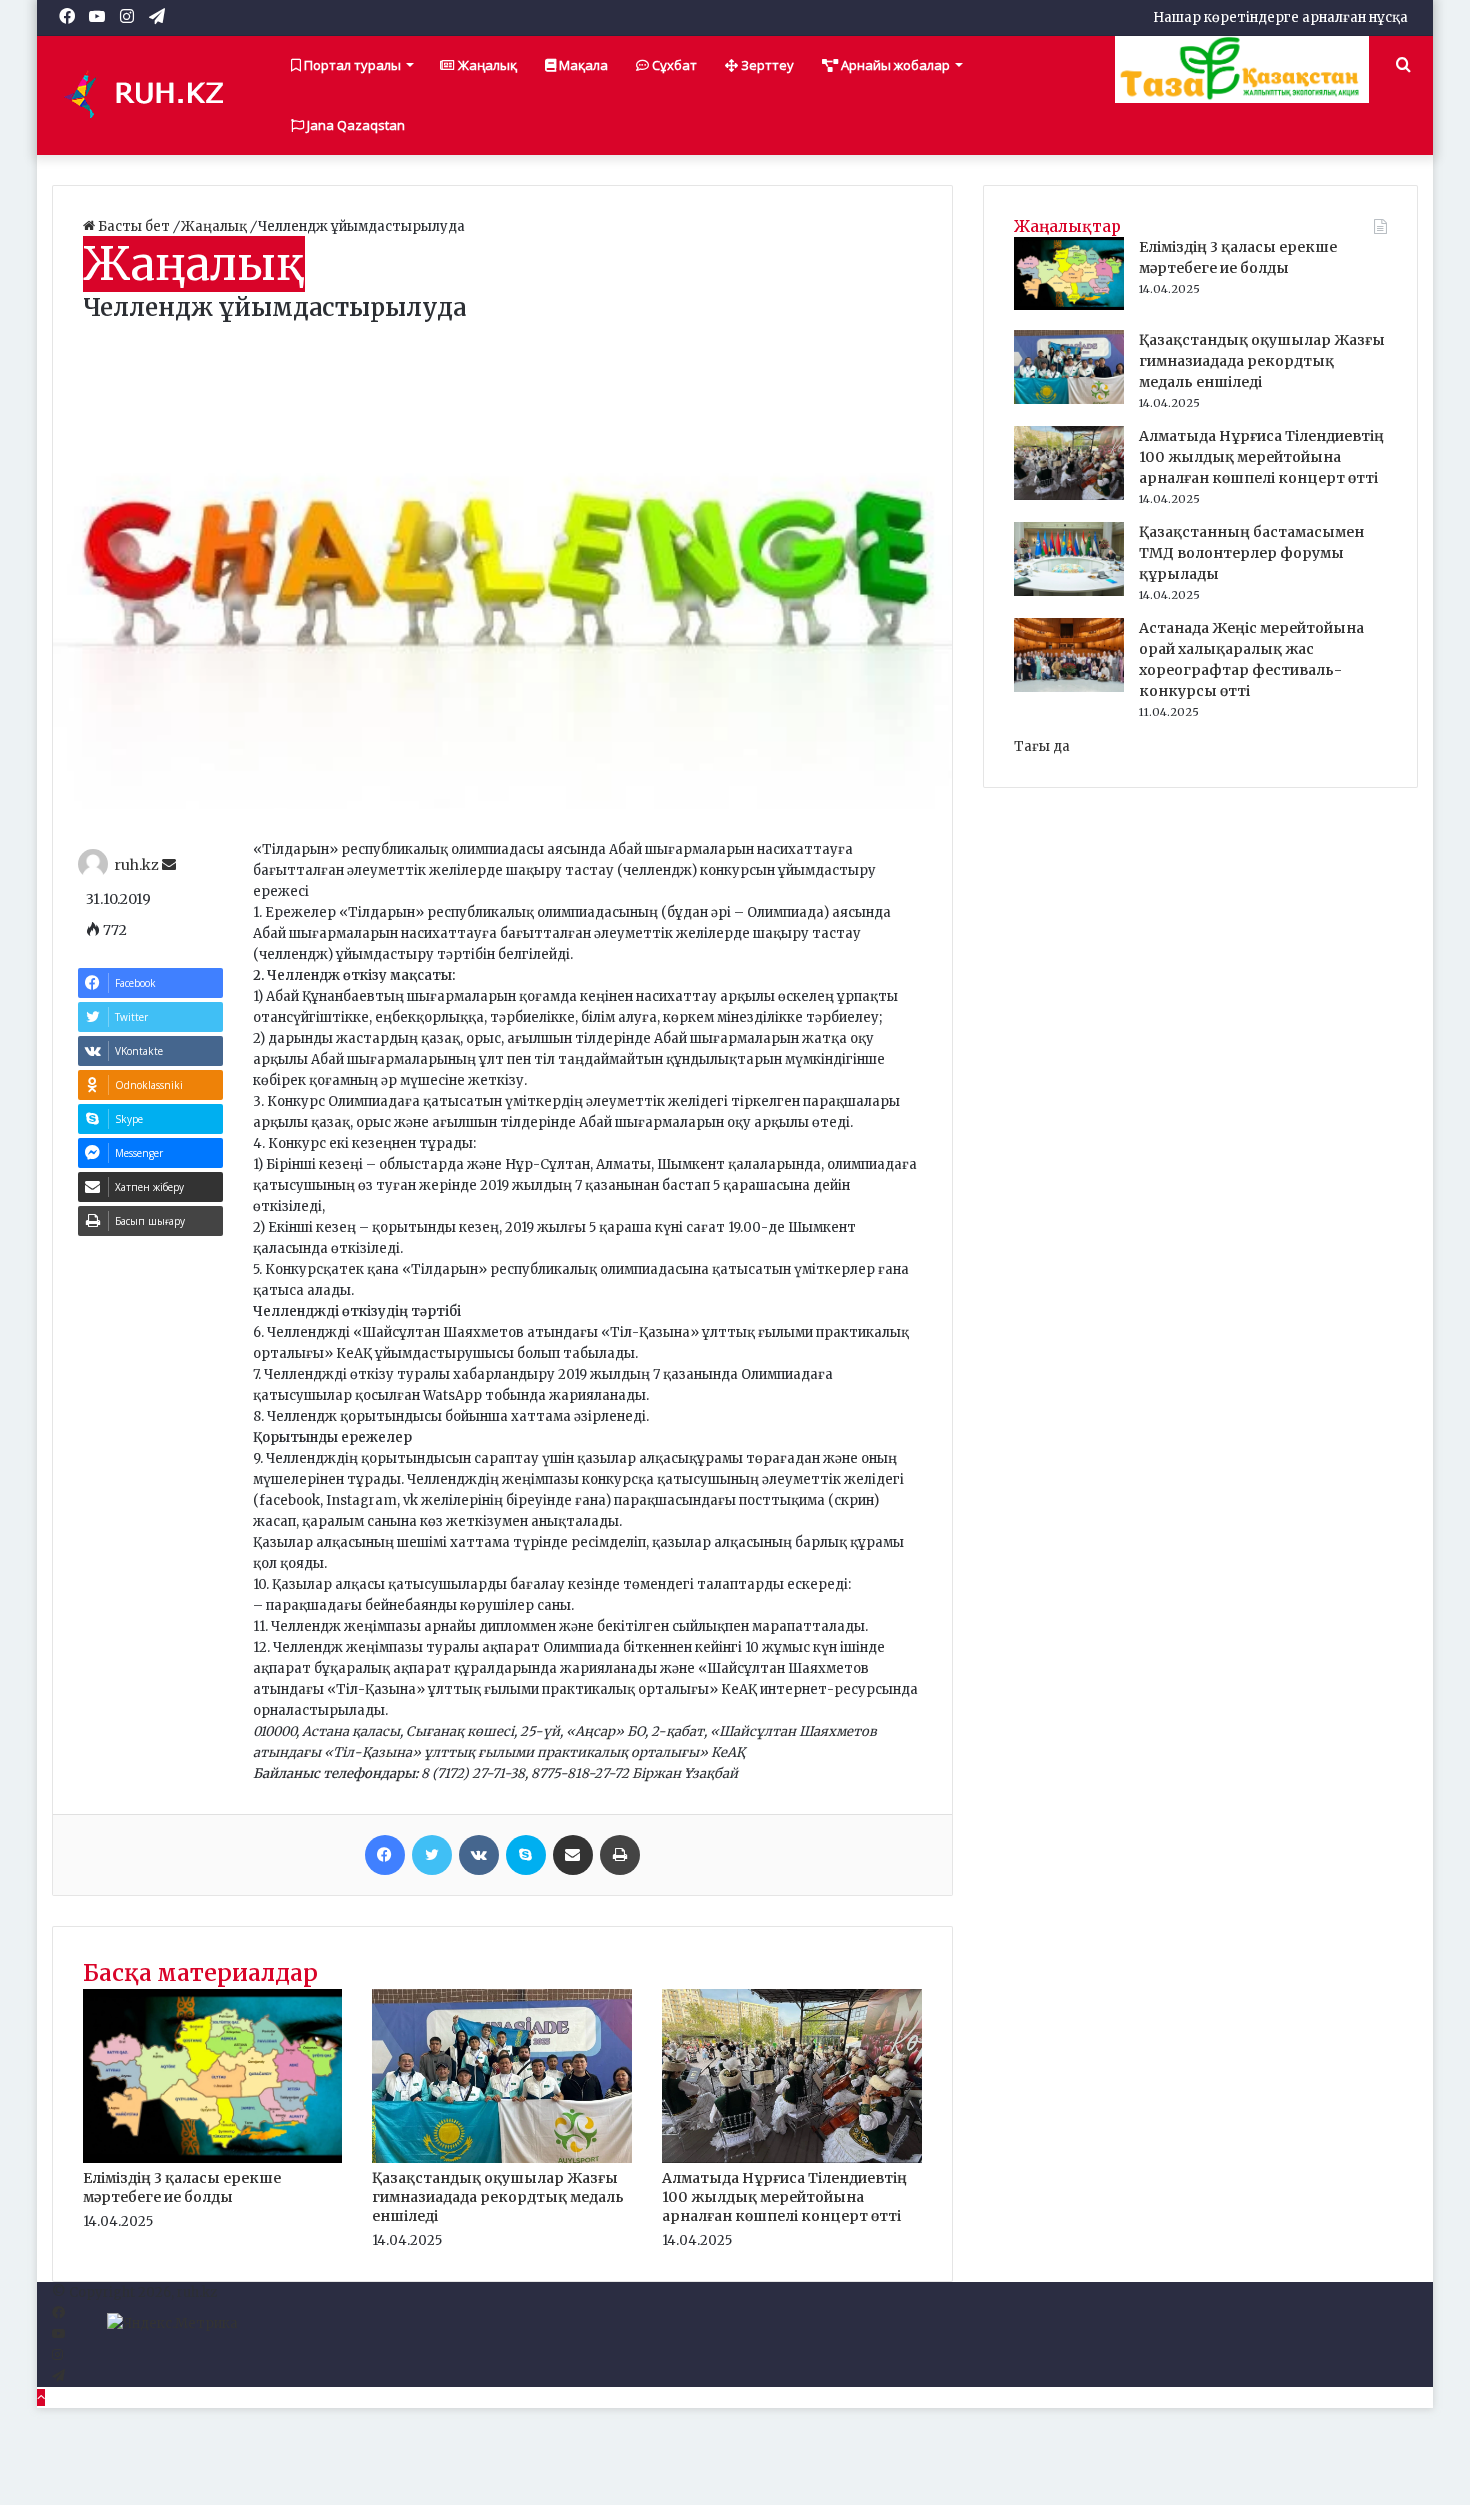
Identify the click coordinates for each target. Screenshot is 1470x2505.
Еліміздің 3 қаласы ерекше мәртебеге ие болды (182, 2187)
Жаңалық (486, 65)
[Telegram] (58, 2376)
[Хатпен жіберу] (573, 1855)
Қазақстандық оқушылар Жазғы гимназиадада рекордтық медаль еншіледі (498, 2197)
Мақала (582, 65)
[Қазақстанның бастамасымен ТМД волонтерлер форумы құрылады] (1069, 591)
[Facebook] (385, 1855)
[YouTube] (58, 2334)
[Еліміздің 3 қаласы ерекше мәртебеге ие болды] (213, 2158)
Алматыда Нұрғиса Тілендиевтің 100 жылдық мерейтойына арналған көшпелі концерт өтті (784, 2197)
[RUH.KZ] (152, 95)
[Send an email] (169, 865)
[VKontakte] (479, 1855)
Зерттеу (766, 65)
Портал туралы (351, 65)
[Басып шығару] (620, 1855)
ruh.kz (136, 865)
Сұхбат (673, 65)
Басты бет (134, 226)
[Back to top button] (41, 2397)
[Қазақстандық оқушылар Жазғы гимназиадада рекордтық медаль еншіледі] (502, 2158)
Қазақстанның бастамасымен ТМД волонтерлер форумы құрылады (1251, 553)
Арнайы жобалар (894, 65)
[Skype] (526, 1855)
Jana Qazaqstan (354, 125)
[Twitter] (432, 1855)
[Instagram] (57, 2355)
